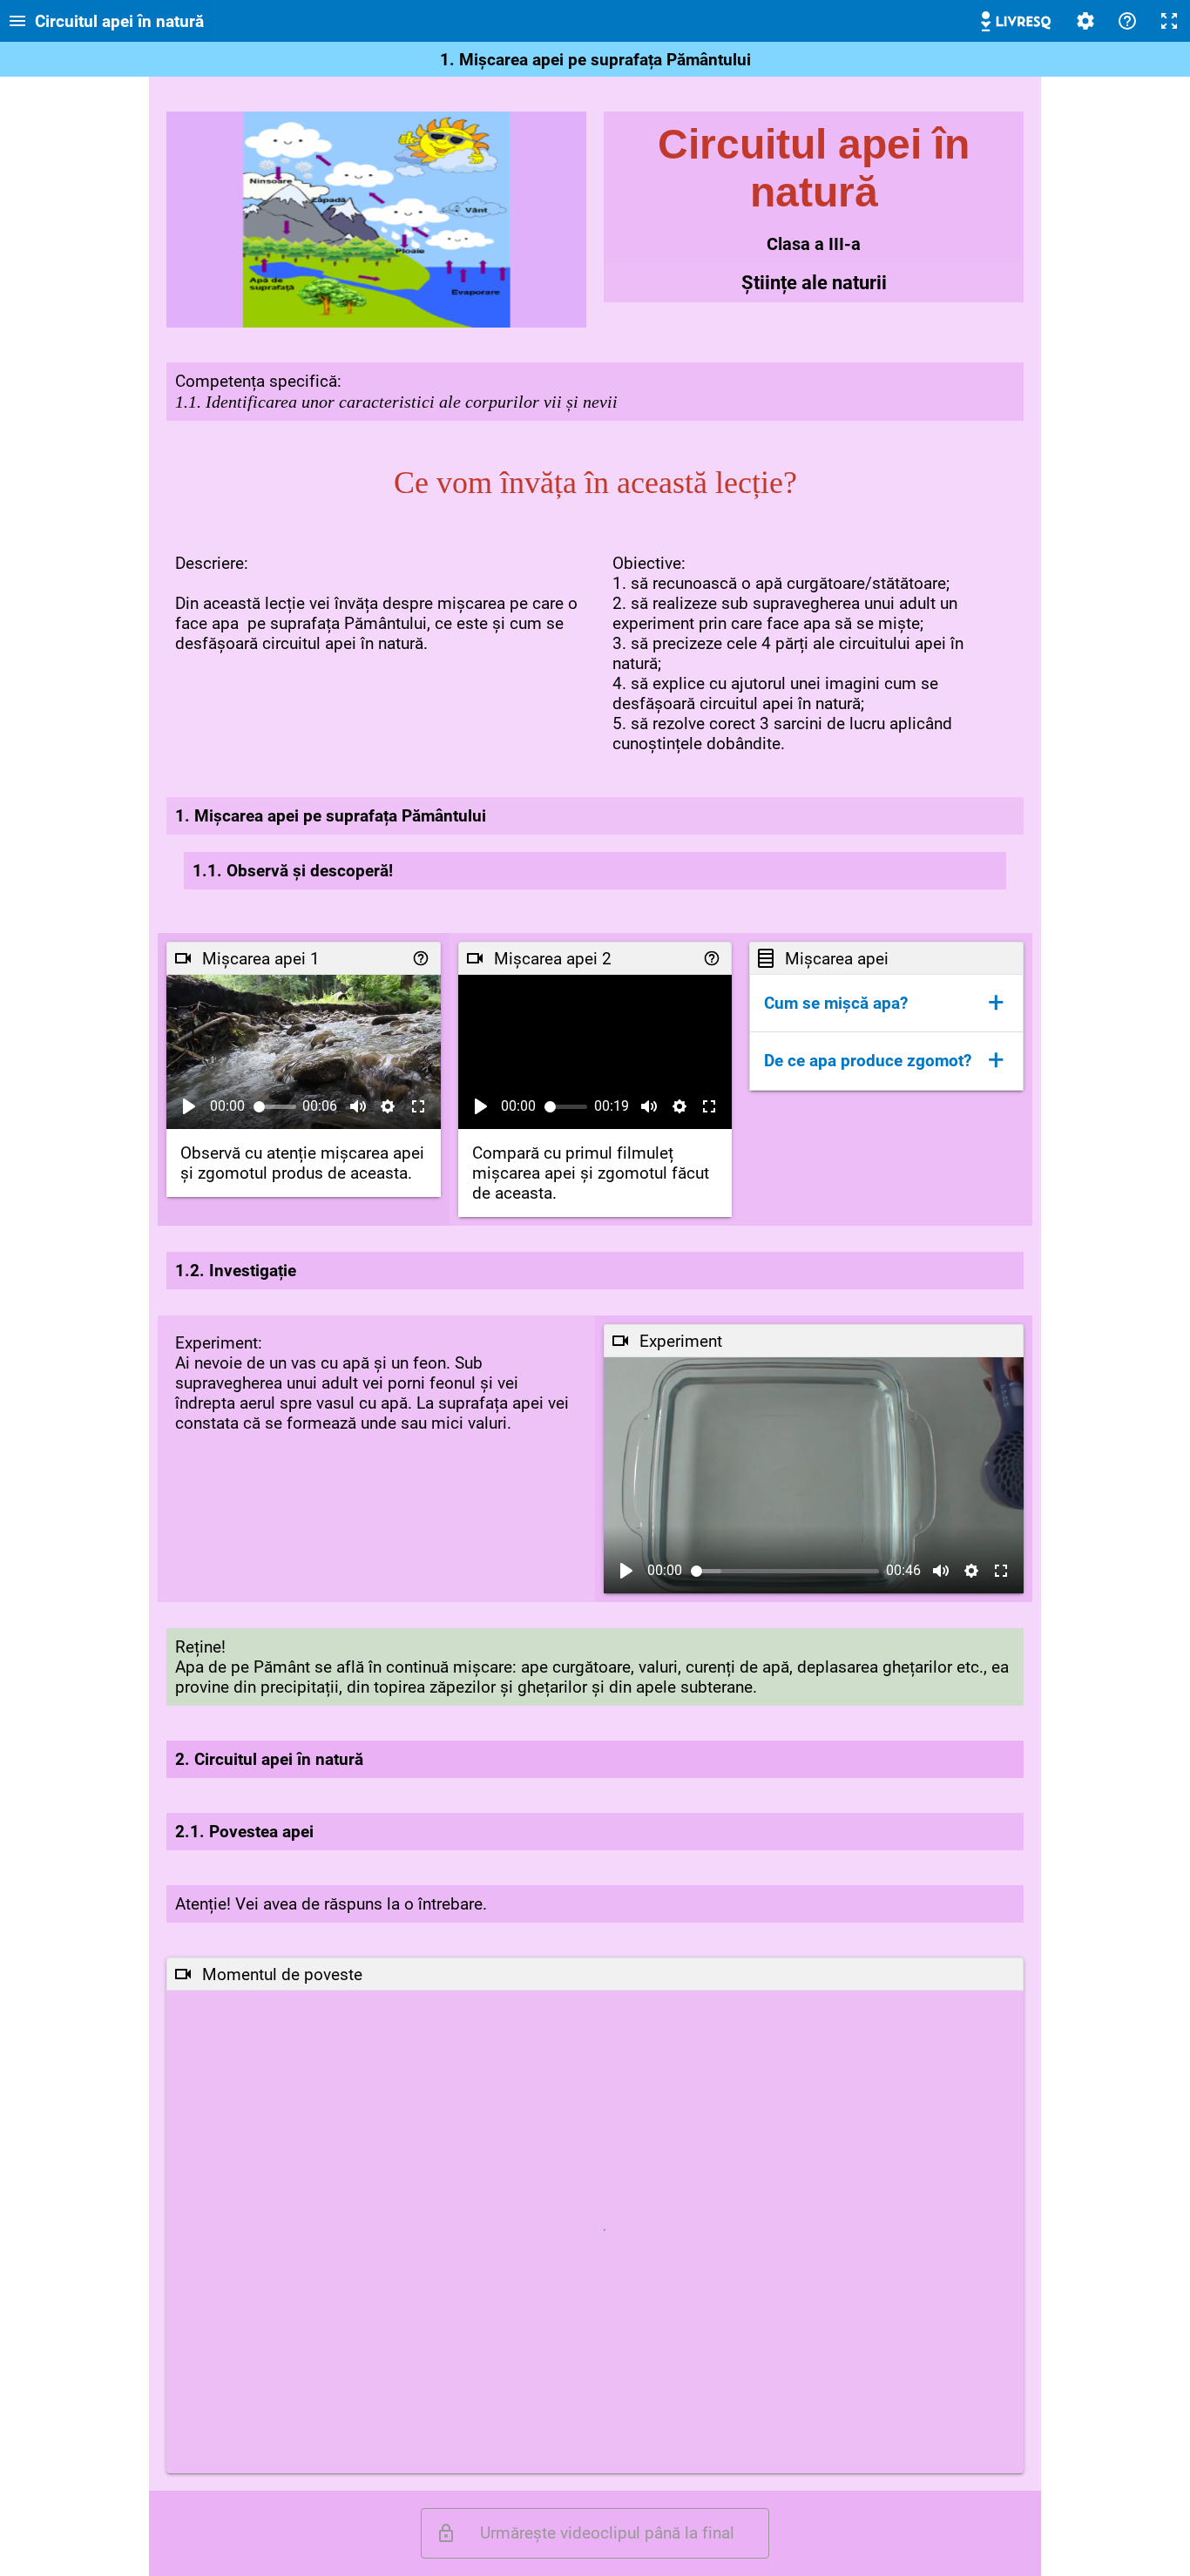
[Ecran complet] (1169, 21)
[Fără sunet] (358, 1106)
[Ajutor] (1127, 21)
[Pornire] (189, 1106)
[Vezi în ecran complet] (418, 1106)
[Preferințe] (1085, 21)
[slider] (275, 1107)
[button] (886, 1003)
